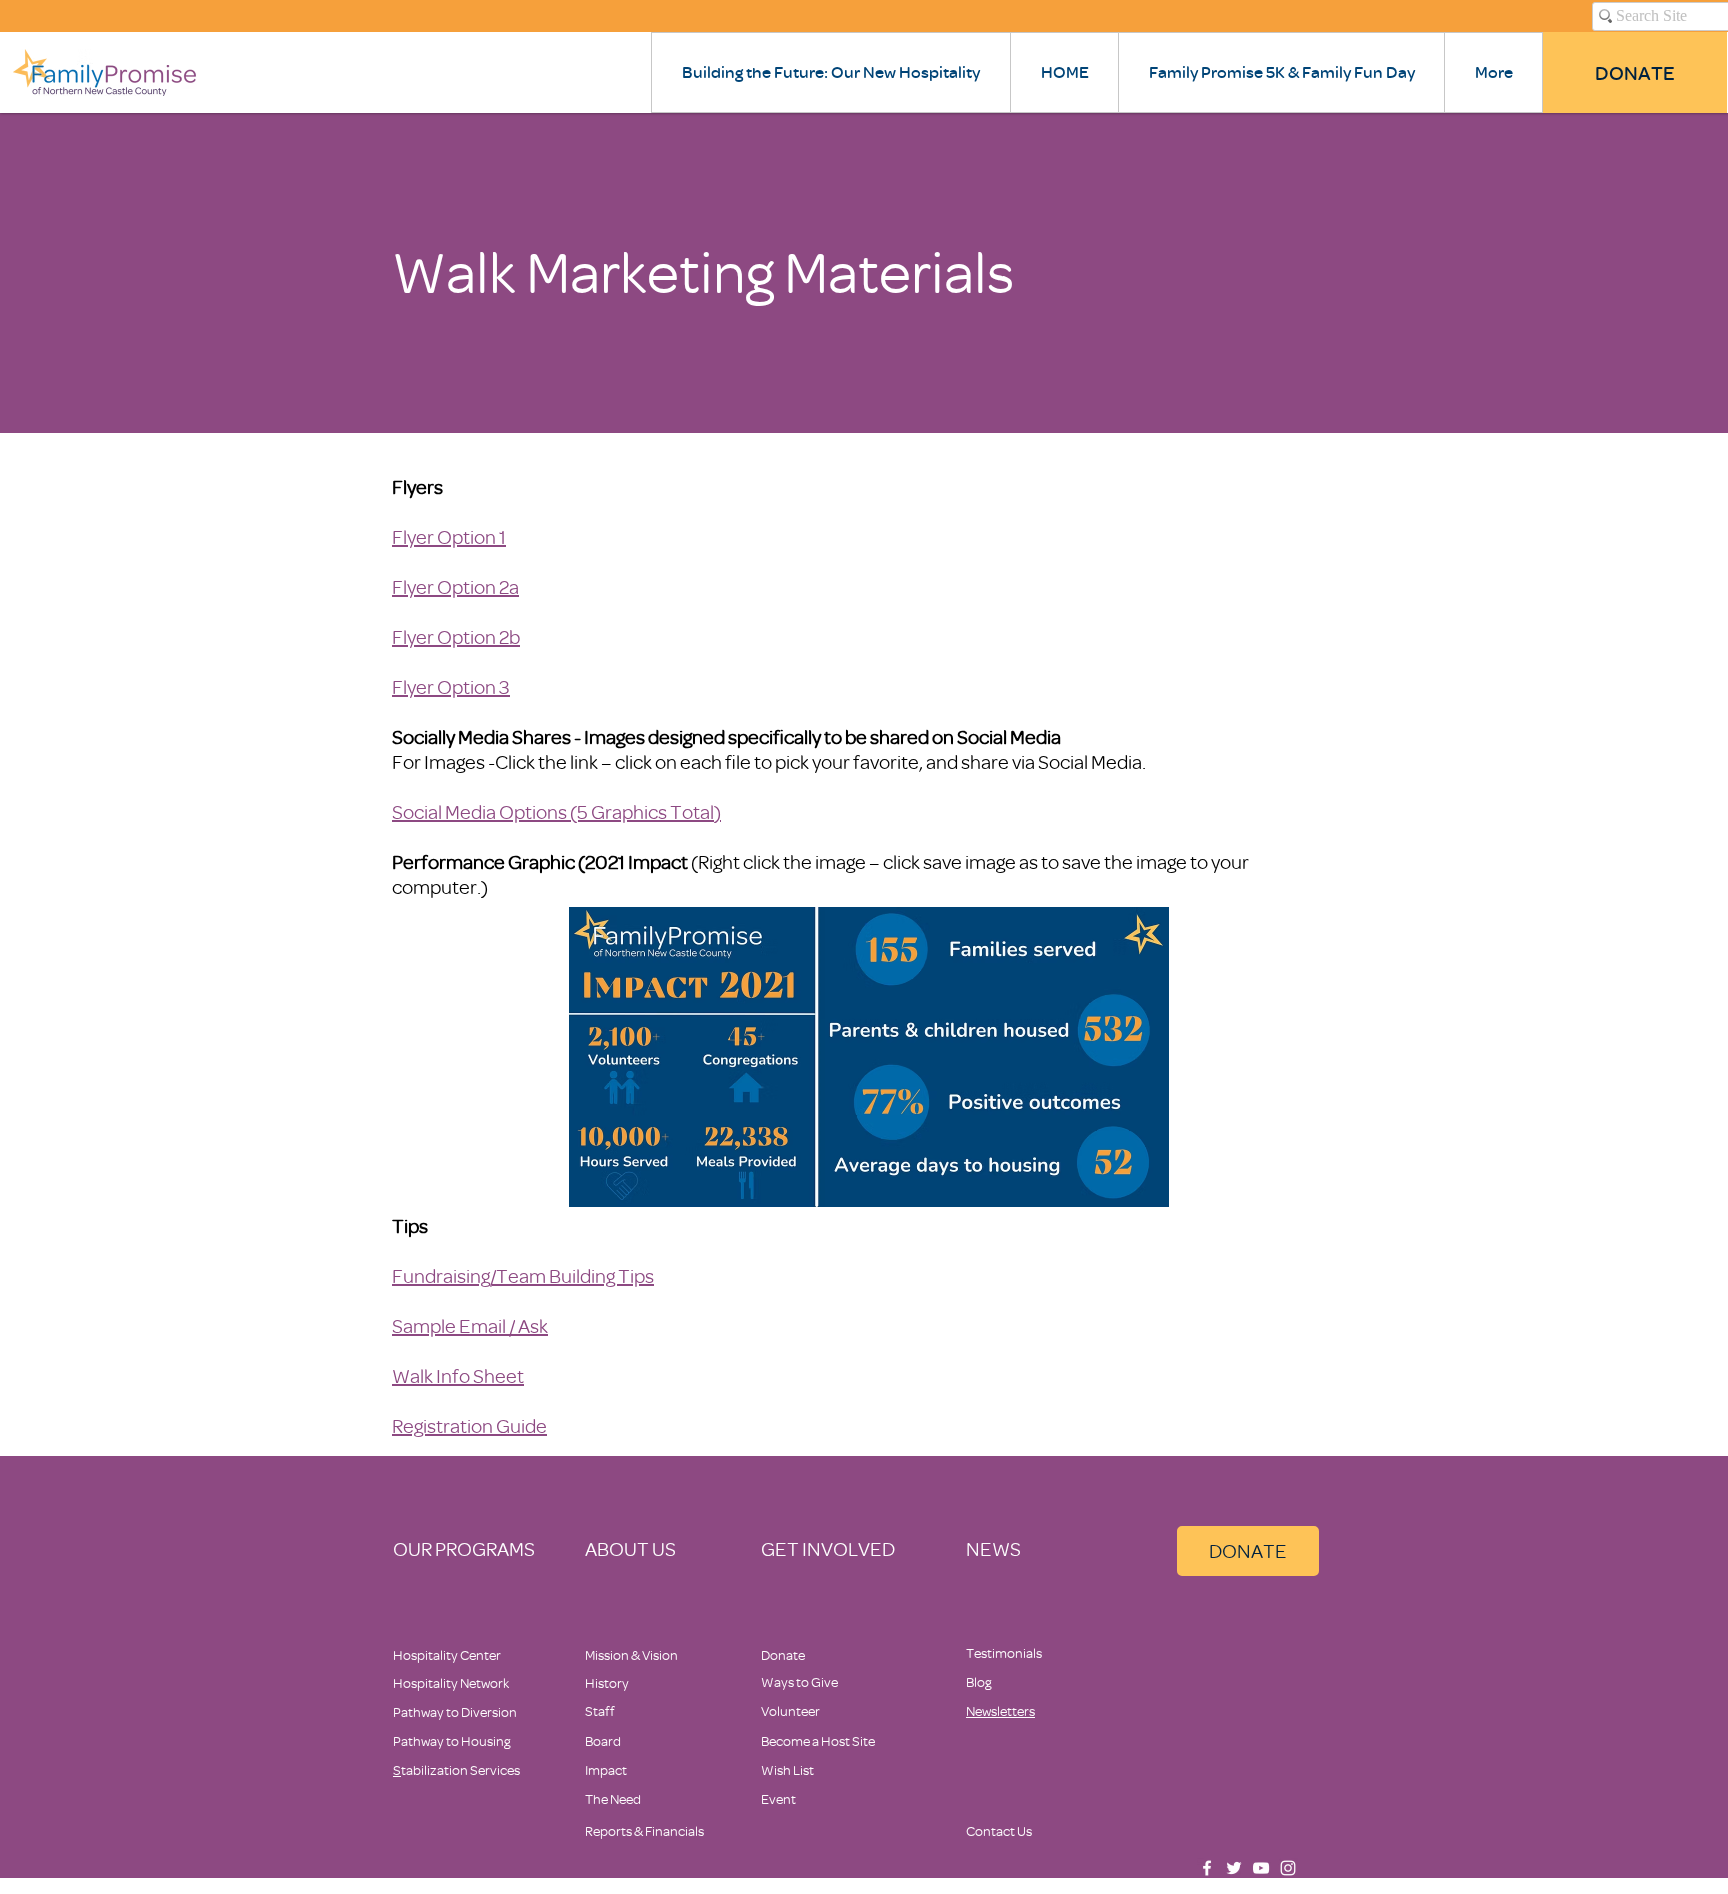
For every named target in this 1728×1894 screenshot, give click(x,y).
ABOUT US (630, 1548)
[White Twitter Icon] (1234, 1868)
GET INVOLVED (828, 1548)
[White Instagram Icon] (1288, 1868)
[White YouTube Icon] (1261, 1868)
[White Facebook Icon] (1207, 1868)
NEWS (993, 1548)
